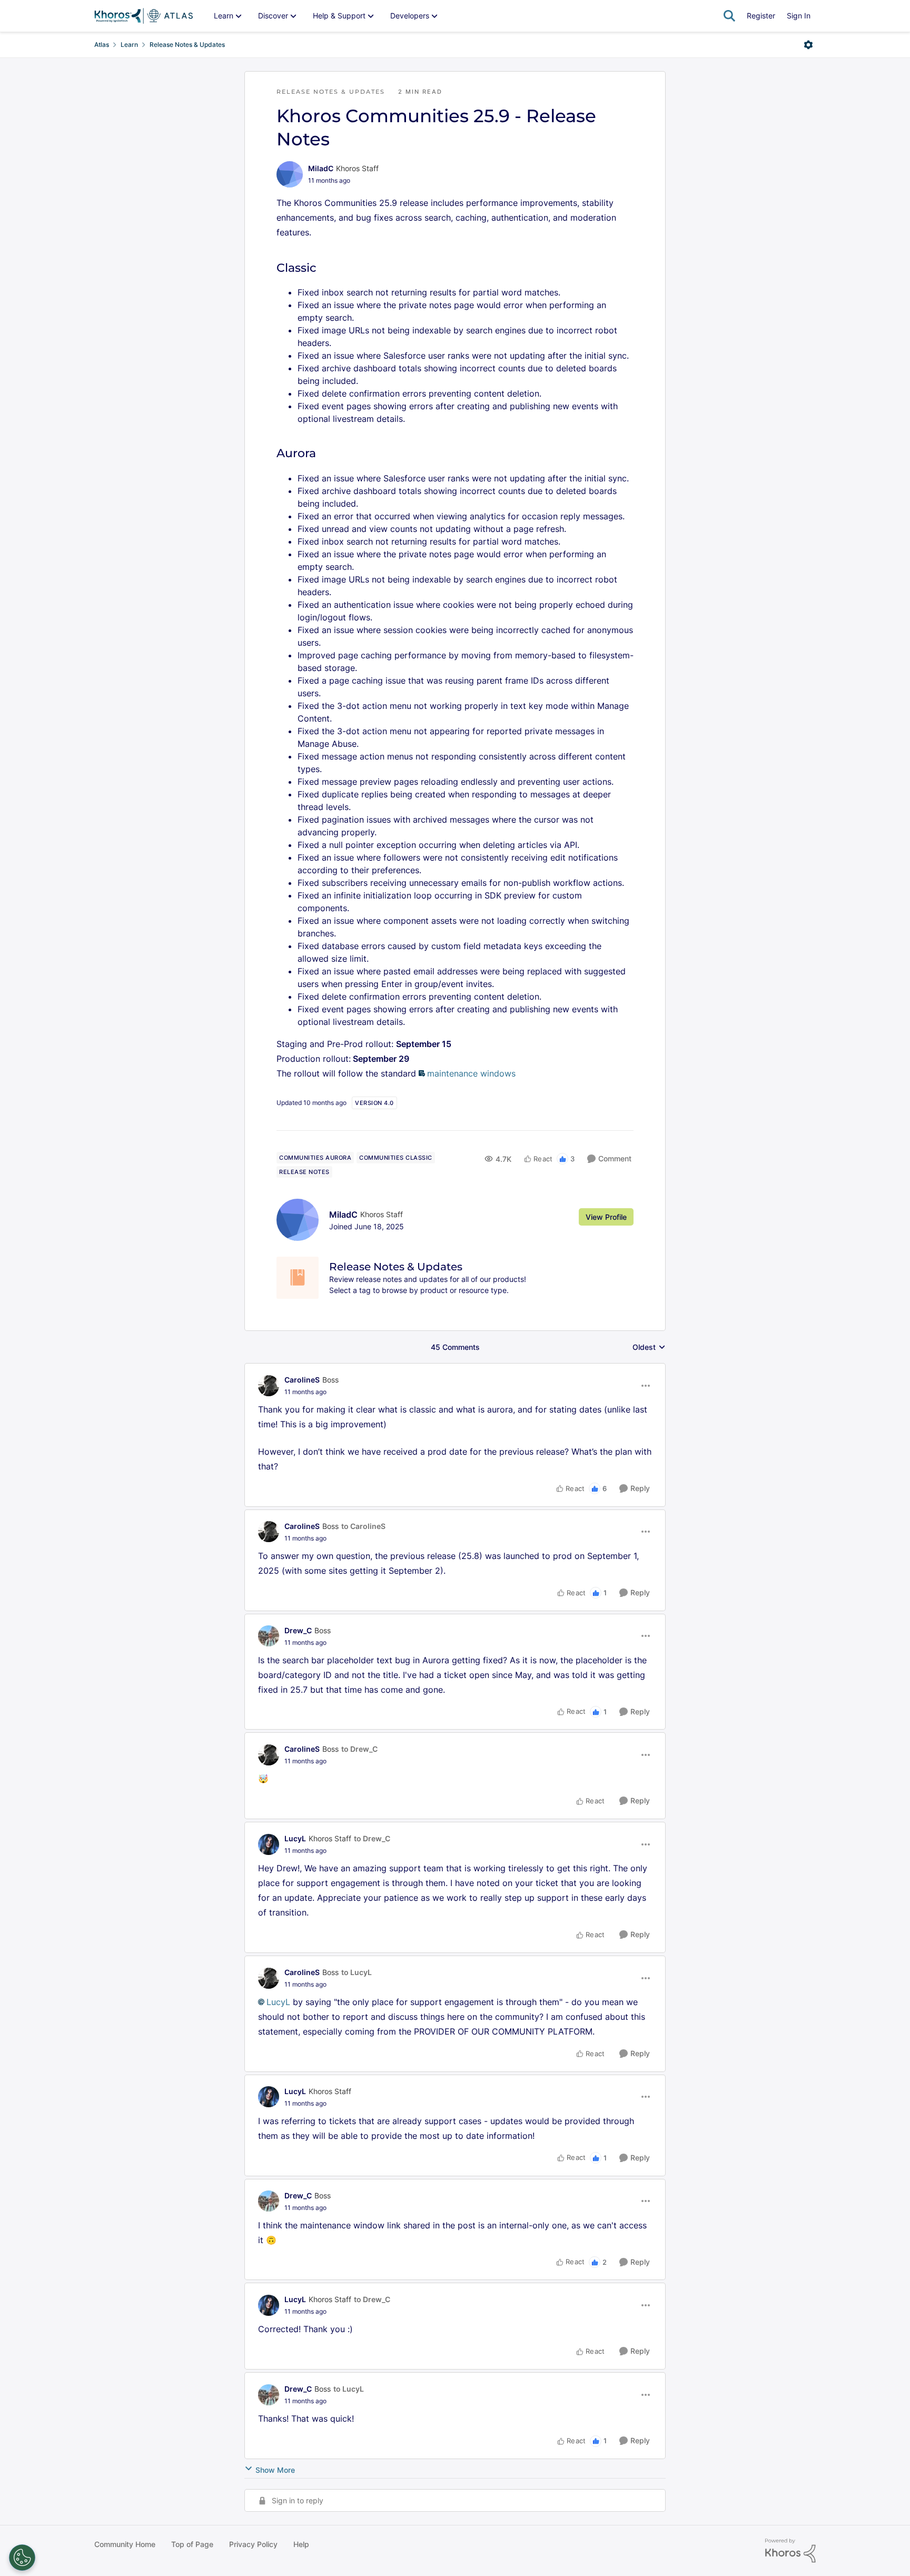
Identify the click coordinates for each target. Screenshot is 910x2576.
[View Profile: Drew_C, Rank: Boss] (269, 1636)
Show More (275, 2470)
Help (301, 2544)
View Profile (606, 1217)
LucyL (295, 1838)
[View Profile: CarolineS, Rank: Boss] (269, 1386)
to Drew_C (359, 1749)
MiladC (321, 168)
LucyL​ (278, 2002)
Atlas (102, 45)
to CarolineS (363, 1526)
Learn (129, 45)
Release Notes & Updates (187, 45)
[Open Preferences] (22, 2558)
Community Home (125, 2544)
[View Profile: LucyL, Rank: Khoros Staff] (269, 1844)
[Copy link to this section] (325, 269)
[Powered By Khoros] (790, 2551)
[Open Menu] (808, 45)
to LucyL (357, 1972)
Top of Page (192, 2544)
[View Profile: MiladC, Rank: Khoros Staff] (290, 174)
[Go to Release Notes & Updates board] (298, 1278)
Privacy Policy (253, 2544)
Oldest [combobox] (649, 1348)
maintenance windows (471, 1073)
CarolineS (302, 1380)
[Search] (729, 16)
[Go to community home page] (144, 16)
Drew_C (298, 1630)
